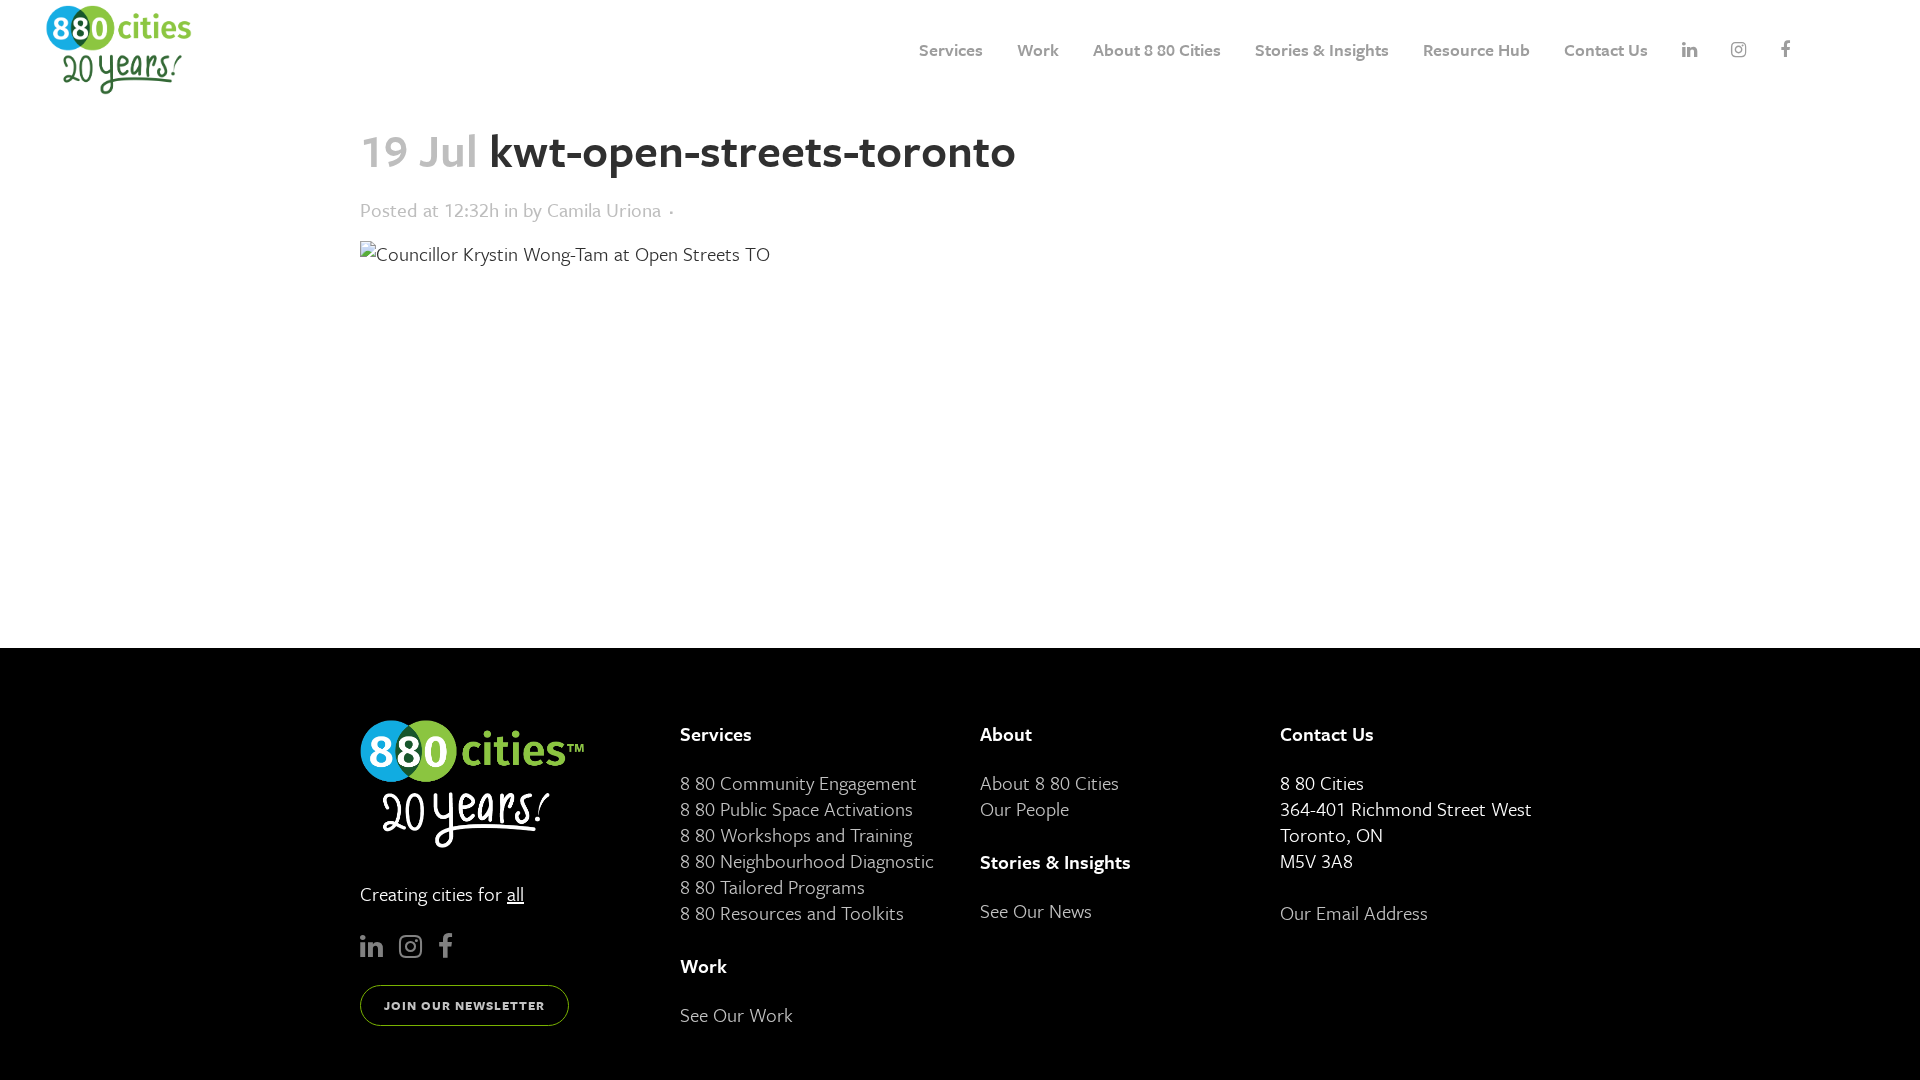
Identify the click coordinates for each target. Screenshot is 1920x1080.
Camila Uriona (604, 209)
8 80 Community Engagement (798, 782)
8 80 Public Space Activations (796, 808)
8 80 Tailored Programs (772, 886)
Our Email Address (1354, 912)
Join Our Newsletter (464, 1005)
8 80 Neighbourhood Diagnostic (807, 860)
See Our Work (736, 1014)
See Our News (1036, 910)
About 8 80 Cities (1049, 782)
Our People (1024, 808)
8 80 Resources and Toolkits (792, 912)
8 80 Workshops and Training (796, 834)
